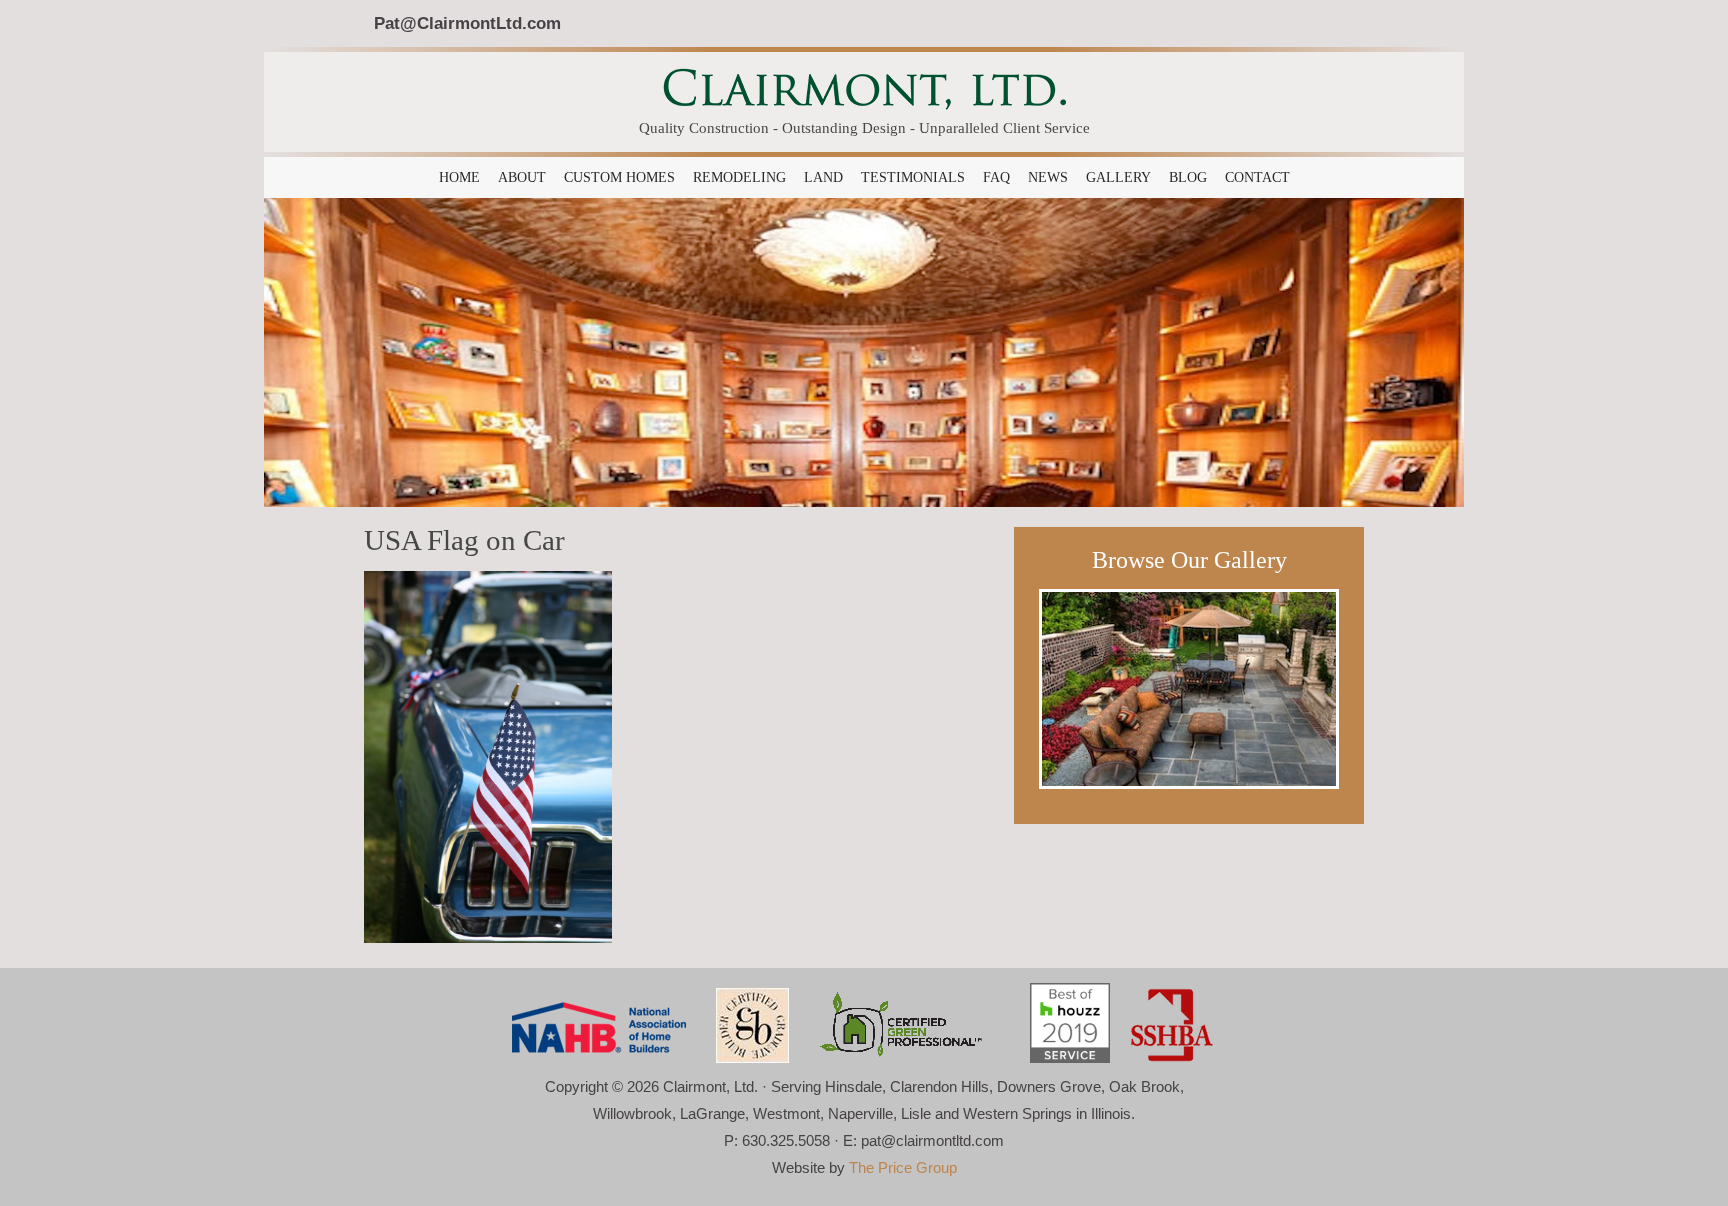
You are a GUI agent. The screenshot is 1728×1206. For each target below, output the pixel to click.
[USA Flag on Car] (488, 754)
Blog (1188, 177)
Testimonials (913, 177)
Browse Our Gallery (1189, 560)
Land (823, 177)
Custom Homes (619, 177)
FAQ (996, 177)
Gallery (1118, 177)
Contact (1257, 177)
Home (459, 177)
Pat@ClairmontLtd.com (467, 23)
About (522, 177)
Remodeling (739, 177)
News (1048, 177)
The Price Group (903, 1167)
